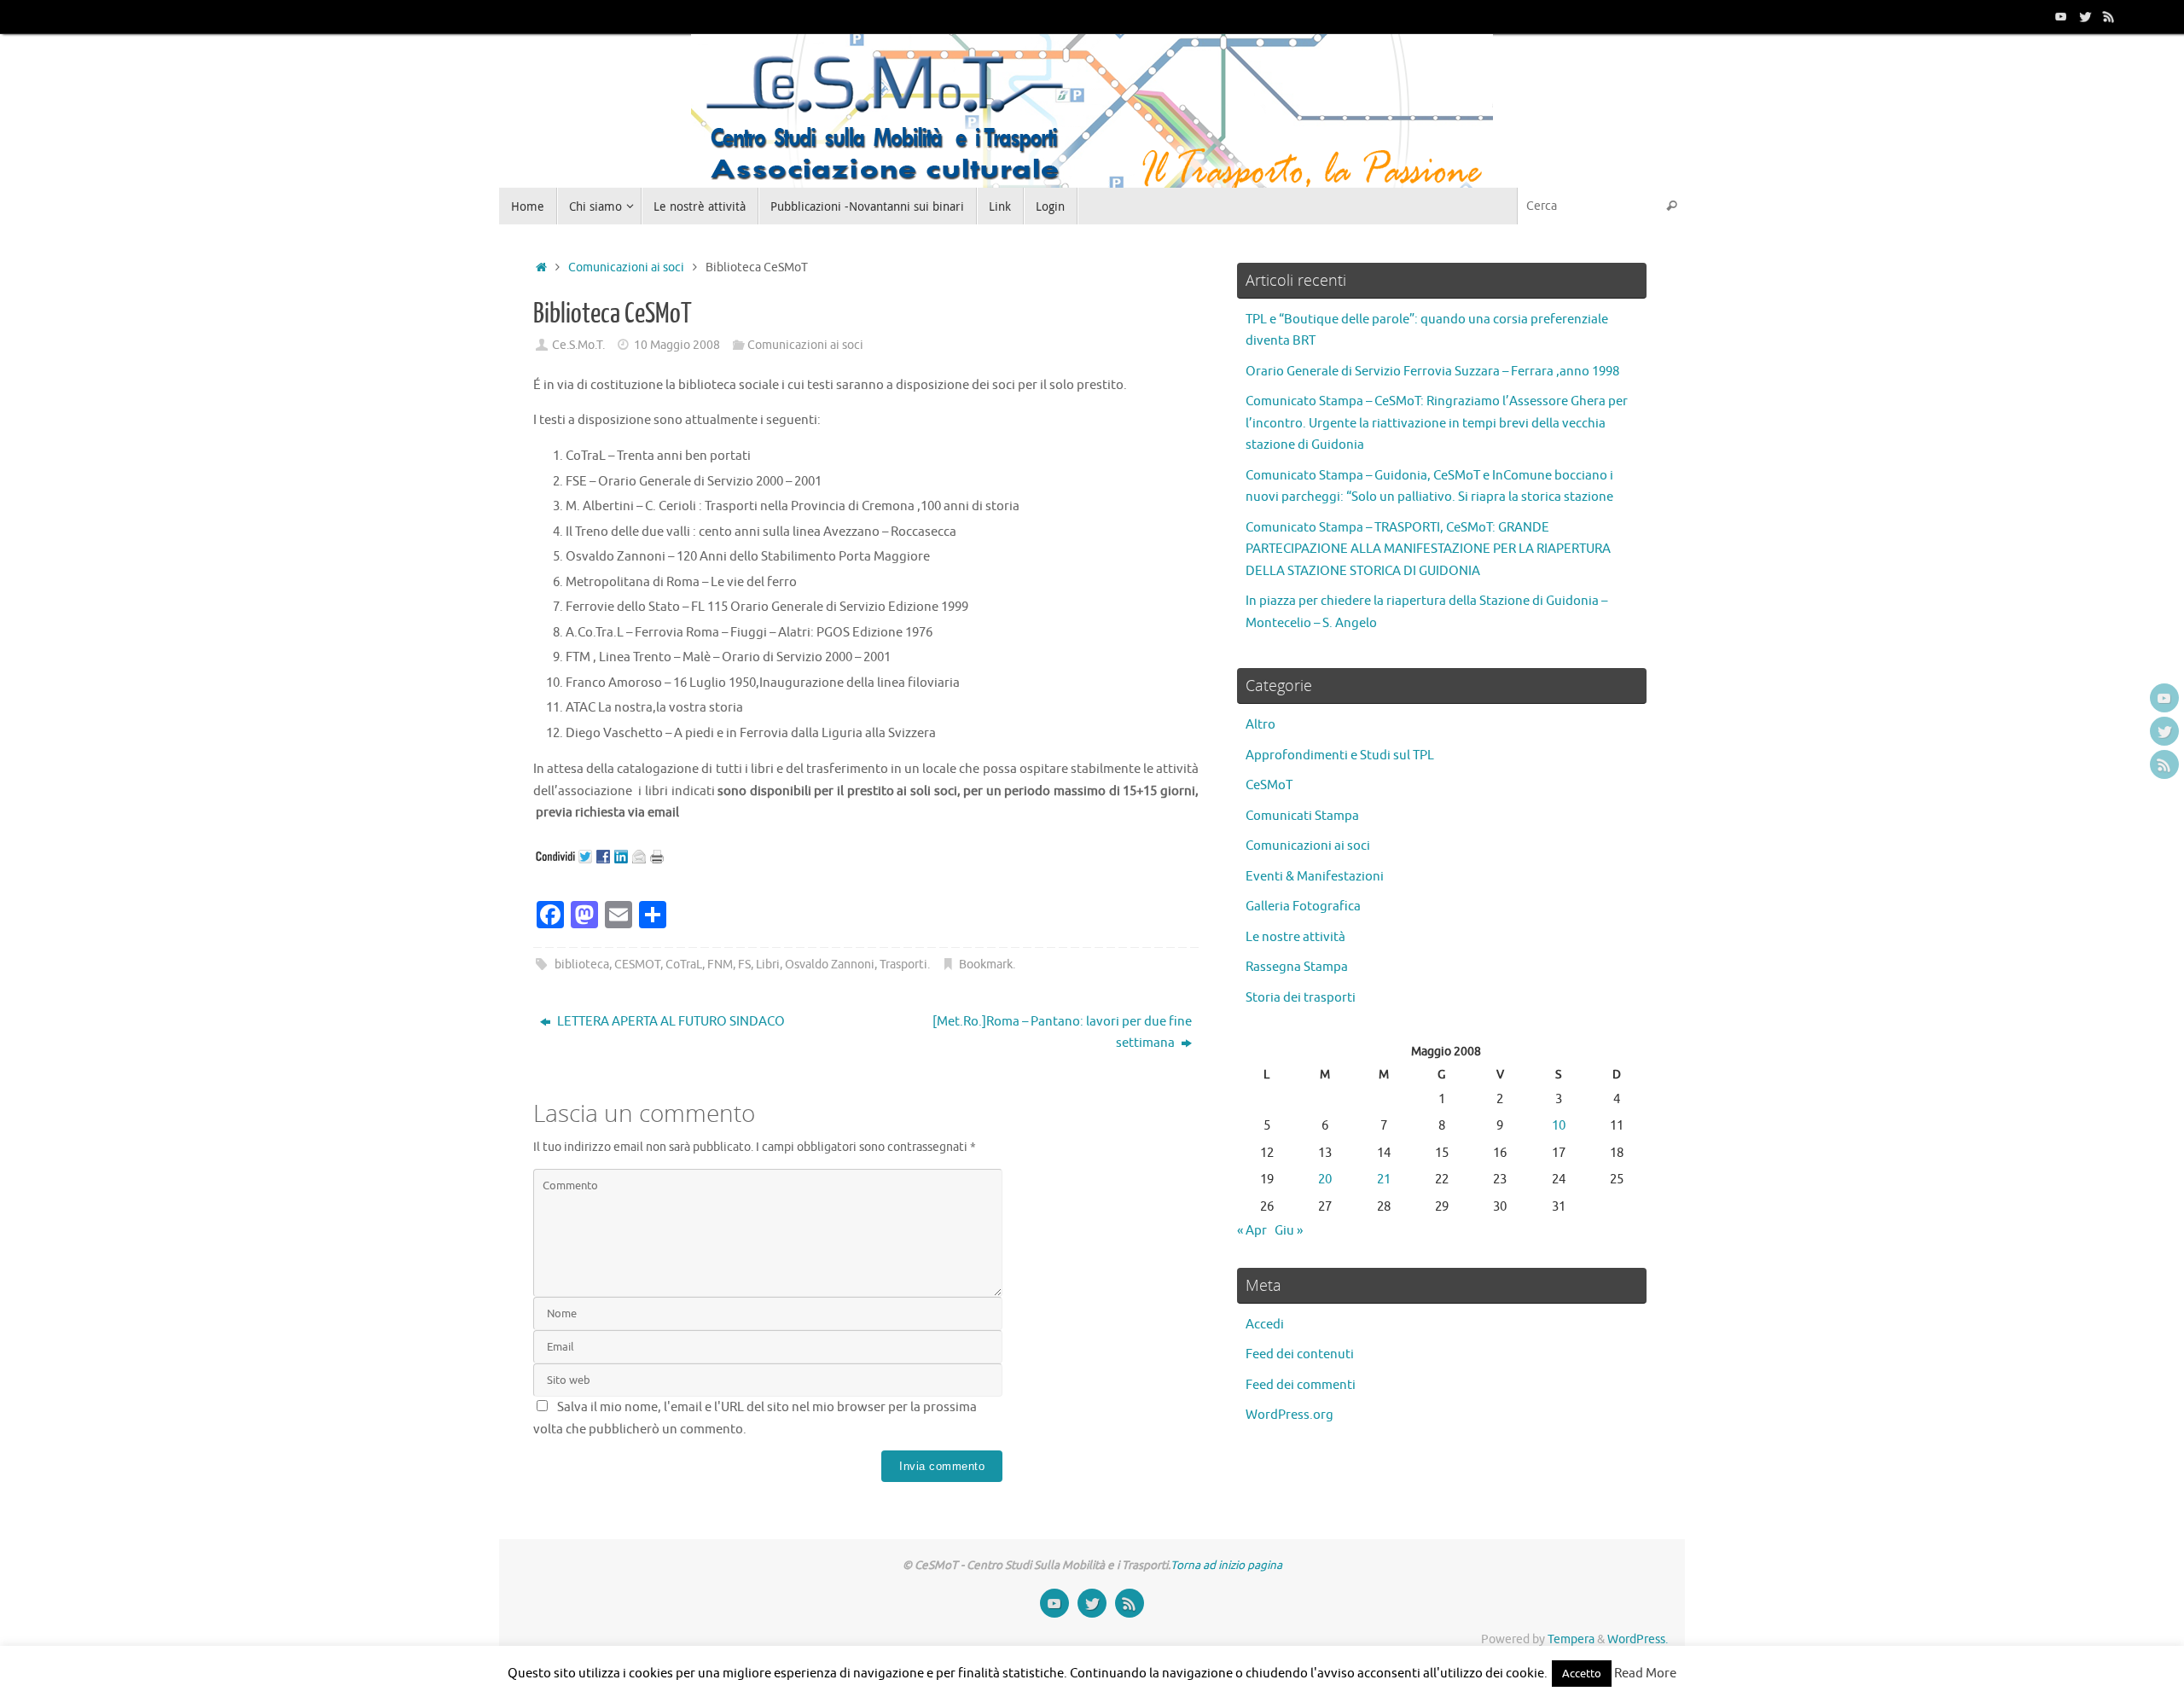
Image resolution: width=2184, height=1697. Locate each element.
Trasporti (903, 965)
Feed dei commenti (1301, 1385)
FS (744, 965)
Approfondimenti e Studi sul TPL (1340, 756)
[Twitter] (2085, 16)
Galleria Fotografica (1303, 907)
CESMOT (637, 965)
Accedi (1265, 1325)
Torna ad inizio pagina (1226, 1565)
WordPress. (1638, 1639)
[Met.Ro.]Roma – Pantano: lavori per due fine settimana (1062, 1033)
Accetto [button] (1582, 1674)
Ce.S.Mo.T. (578, 345)
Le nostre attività (1295, 937)
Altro (1260, 725)
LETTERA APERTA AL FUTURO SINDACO (670, 1022)
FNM (720, 965)
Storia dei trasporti (1301, 998)
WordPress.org (1289, 1415)
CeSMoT (1269, 785)
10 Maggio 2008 (677, 345)
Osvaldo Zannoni (830, 965)
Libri (768, 965)
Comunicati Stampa (1302, 816)
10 (1559, 1126)
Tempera (1571, 1639)
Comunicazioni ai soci (626, 267)
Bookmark (986, 965)
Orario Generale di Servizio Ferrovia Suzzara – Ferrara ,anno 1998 (1432, 372)
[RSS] (2109, 16)
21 (1384, 1180)
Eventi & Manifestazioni (1315, 877)
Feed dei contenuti (1300, 1354)
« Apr (1252, 1231)
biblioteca (582, 965)
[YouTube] (2061, 16)
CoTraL (684, 965)
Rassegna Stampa (1297, 967)
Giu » (1289, 1231)
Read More (1645, 1674)
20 (1325, 1180)
